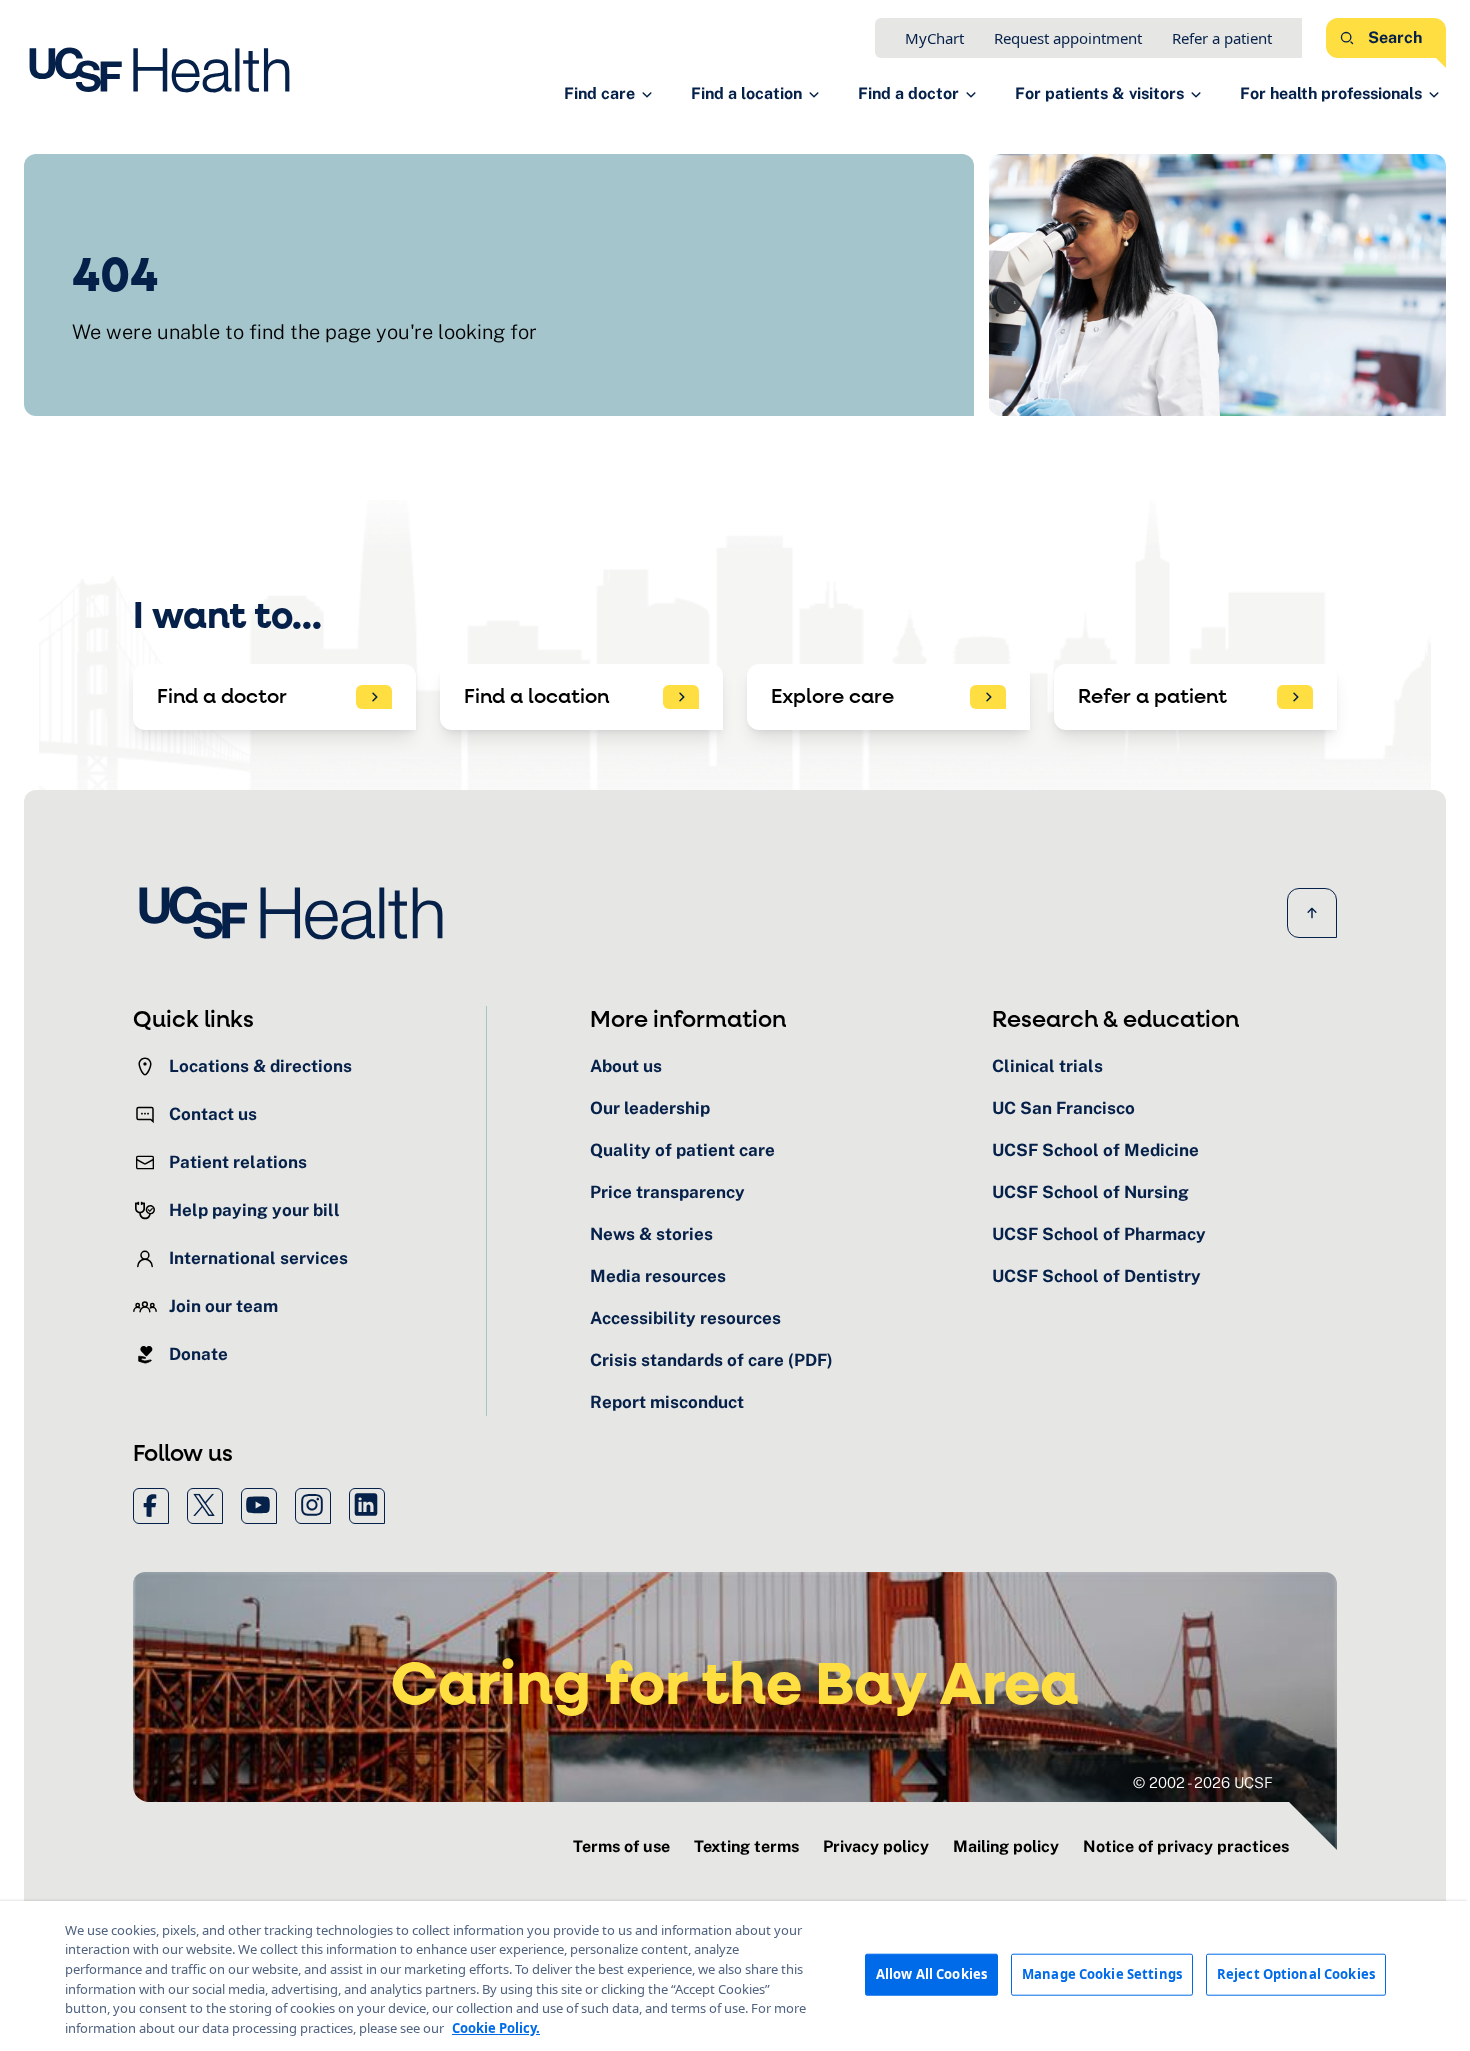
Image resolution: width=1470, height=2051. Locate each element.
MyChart (934, 38)
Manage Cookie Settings (1102, 1974)
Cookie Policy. (496, 2027)
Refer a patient (1222, 38)
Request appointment (1068, 38)
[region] (735, 1976)
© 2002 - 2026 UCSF (1203, 1782)
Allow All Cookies (931, 1974)
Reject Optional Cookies (1296, 1974)
